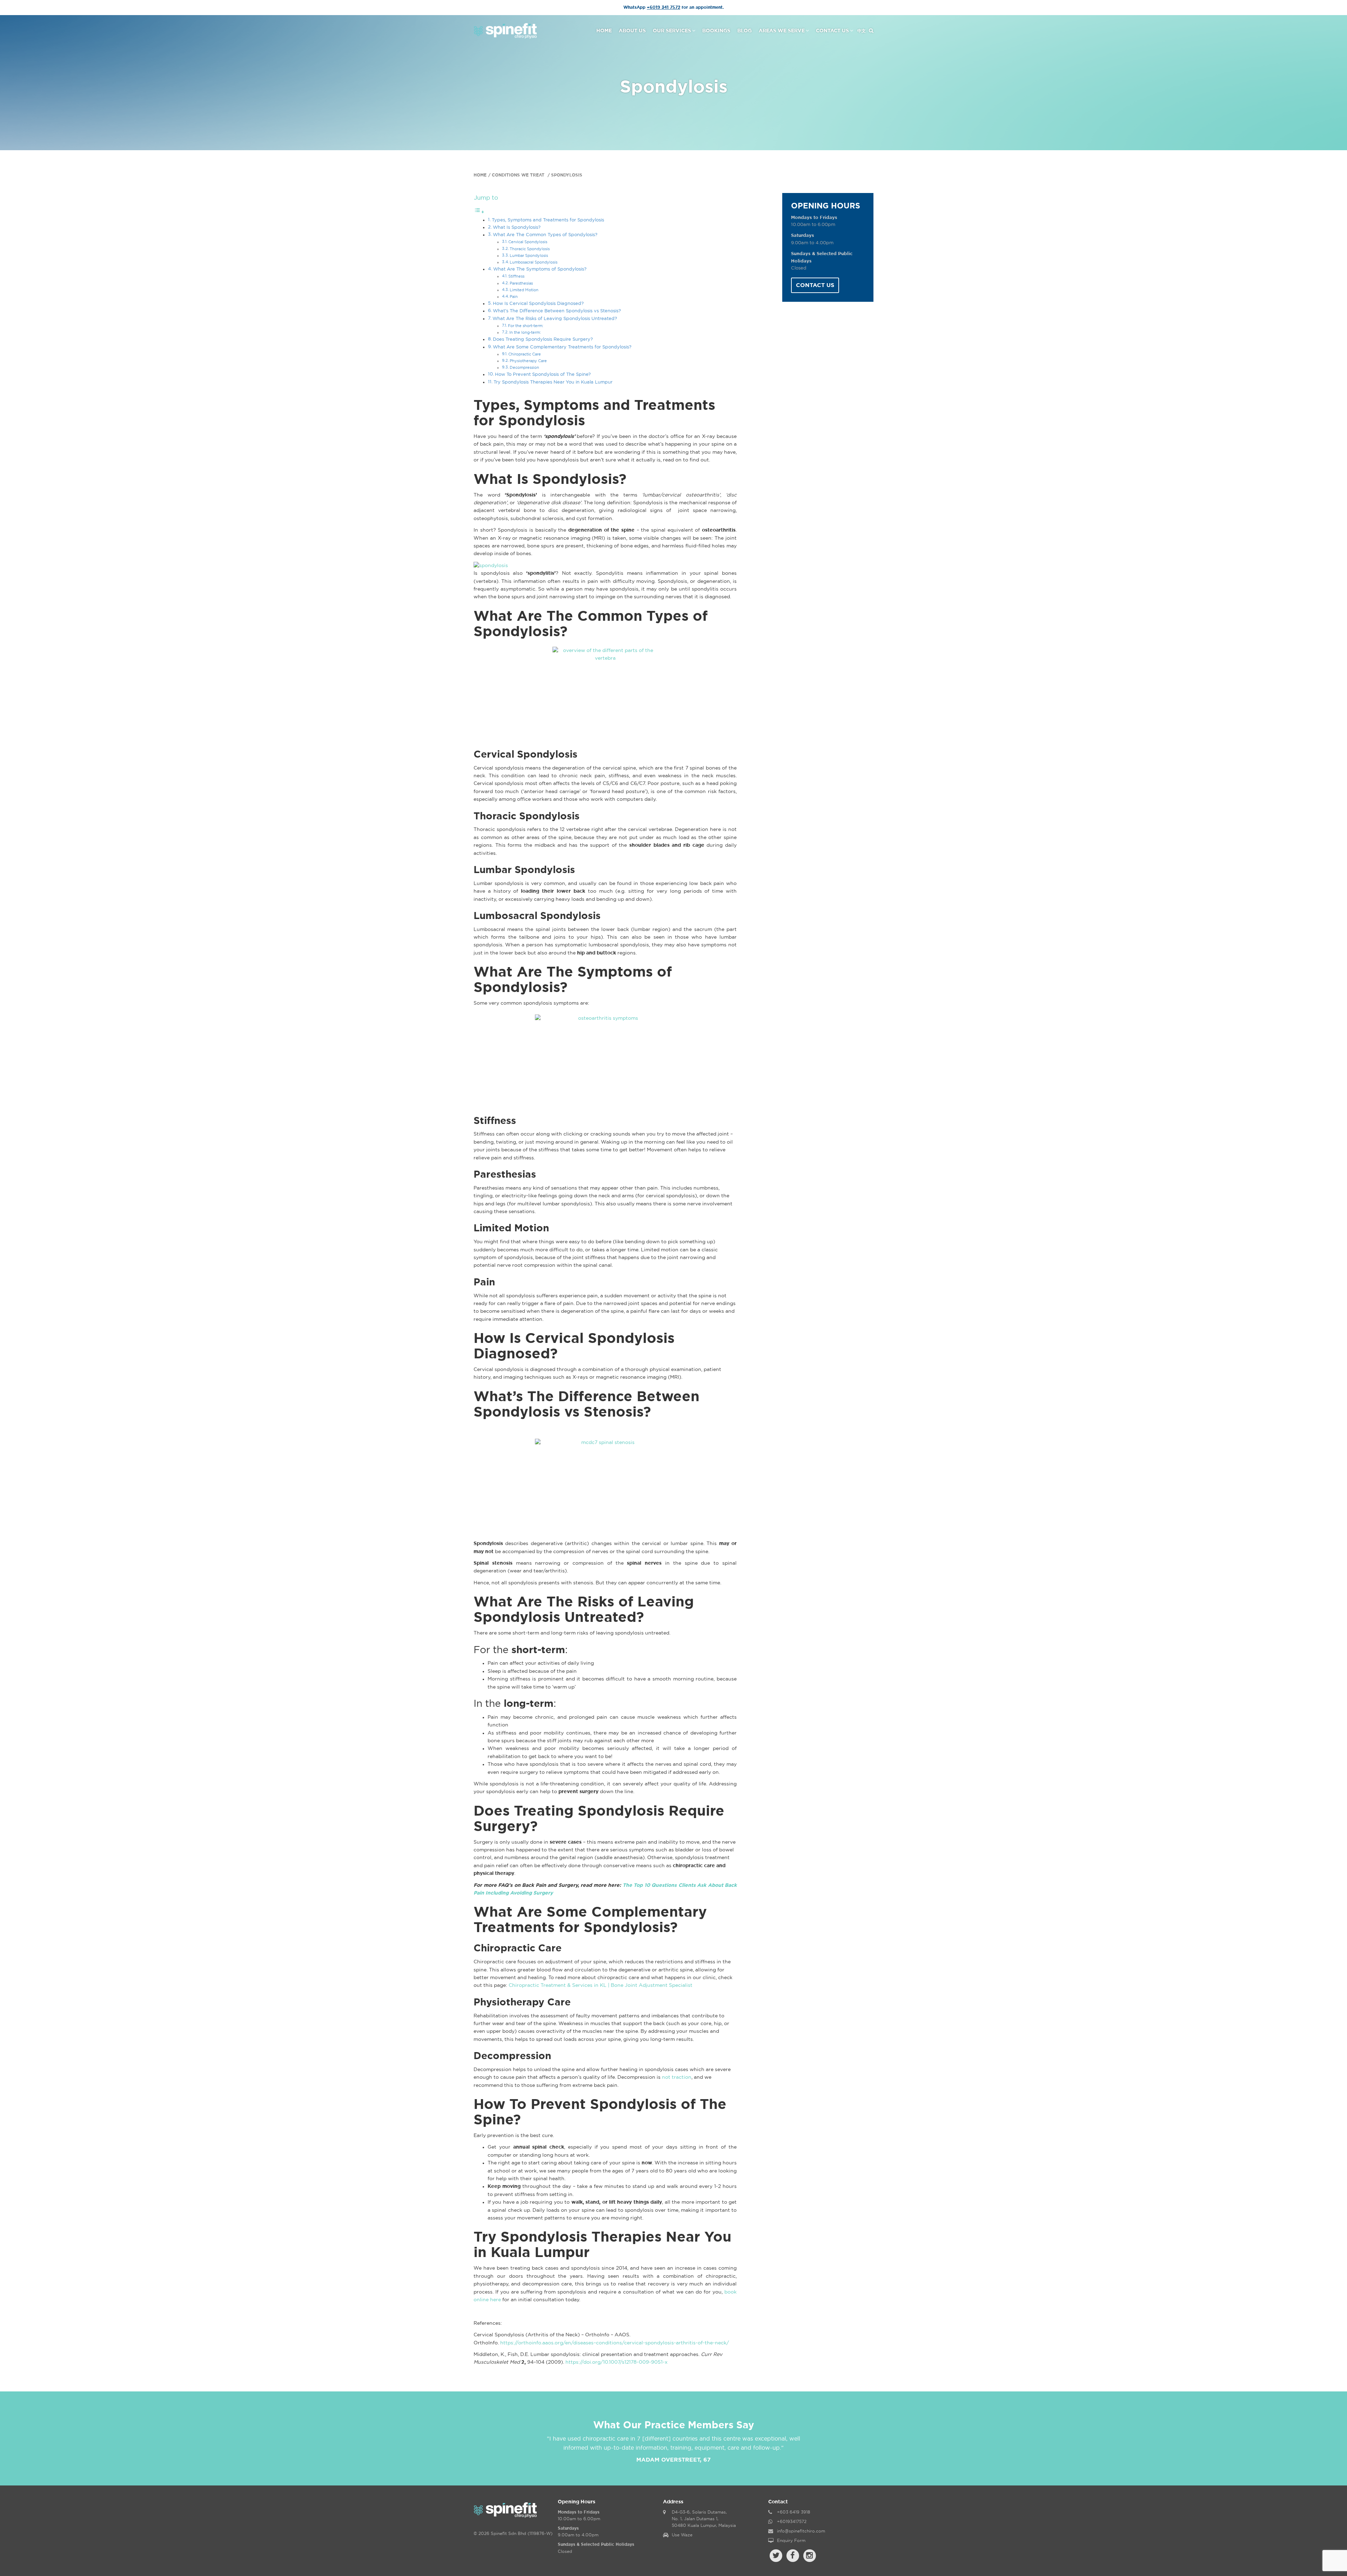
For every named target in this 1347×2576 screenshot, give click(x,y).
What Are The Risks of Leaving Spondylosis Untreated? (555, 319)
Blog (745, 31)
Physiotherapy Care (529, 361)
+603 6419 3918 (794, 2512)
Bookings (716, 31)
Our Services (672, 31)
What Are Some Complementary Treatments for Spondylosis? (562, 347)
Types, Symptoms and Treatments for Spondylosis (548, 220)
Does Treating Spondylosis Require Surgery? (543, 340)
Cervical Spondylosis (528, 242)
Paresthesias (521, 283)
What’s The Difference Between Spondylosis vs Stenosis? (557, 311)
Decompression (524, 368)
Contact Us (832, 31)
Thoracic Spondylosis (530, 249)
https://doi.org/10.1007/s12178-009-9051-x (616, 2362)
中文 (862, 31)
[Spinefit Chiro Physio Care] (505, 30)
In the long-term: (526, 332)
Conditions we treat (519, 175)
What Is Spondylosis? (517, 228)
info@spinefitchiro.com (801, 2531)
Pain (514, 297)
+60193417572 (792, 2522)
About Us (632, 31)
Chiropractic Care (525, 354)
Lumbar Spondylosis (529, 256)
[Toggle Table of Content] (479, 212)
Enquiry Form (791, 2541)
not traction (677, 2077)
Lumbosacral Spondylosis (534, 262)
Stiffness (516, 276)
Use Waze (682, 2535)
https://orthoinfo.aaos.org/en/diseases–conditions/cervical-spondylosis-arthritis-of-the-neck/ (615, 2343)
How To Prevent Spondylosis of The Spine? (543, 375)
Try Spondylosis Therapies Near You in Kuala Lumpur (553, 382)
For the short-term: (526, 326)
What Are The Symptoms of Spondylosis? (540, 269)
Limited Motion (524, 290)
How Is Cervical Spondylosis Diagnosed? (538, 304)
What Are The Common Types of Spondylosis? (545, 235)
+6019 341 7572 (664, 7)
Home (604, 31)
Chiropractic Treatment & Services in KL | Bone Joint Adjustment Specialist (601, 1985)
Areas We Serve (782, 31)
